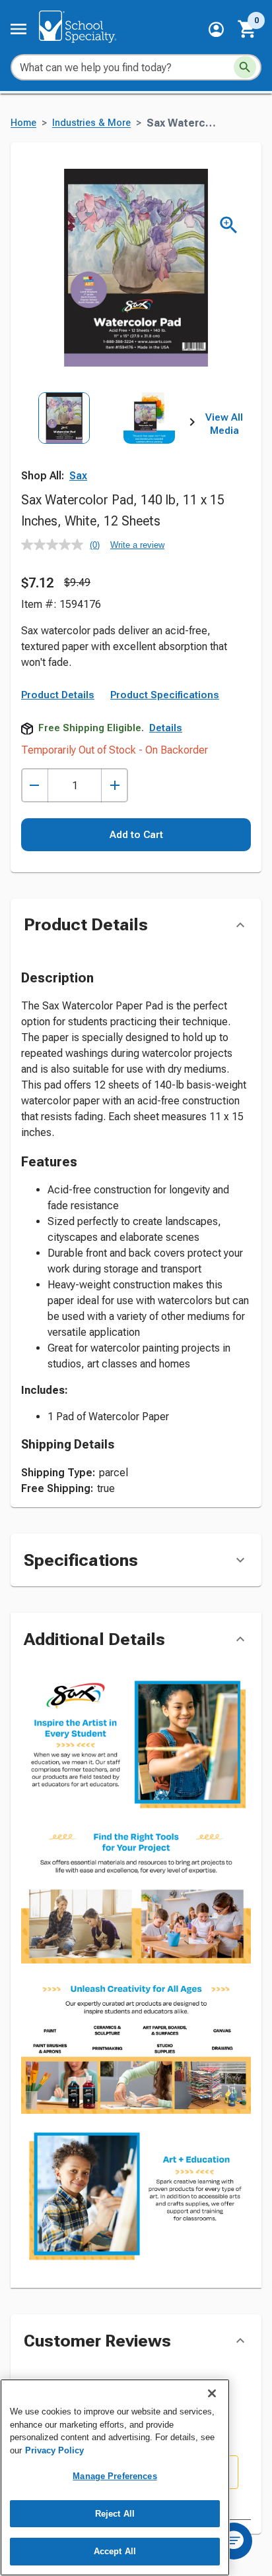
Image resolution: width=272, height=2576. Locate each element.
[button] (216, 29)
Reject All (115, 2514)
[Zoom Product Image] (229, 225)
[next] (192, 425)
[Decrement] (35, 786)
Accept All (115, 2551)
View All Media (224, 424)
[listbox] (107, 445)
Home (23, 123)
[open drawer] (18, 29)
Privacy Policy (54, 2450)
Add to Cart (136, 835)
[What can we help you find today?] (245, 67)
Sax (78, 476)
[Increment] (115, 786)
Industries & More (91, 123)
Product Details (58, 695)
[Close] (212, 2393)
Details (166, 728)
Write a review (137, 545)
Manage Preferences (115, 2476)
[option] (64, 445)
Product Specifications (165, 695)
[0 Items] (248, 29)
